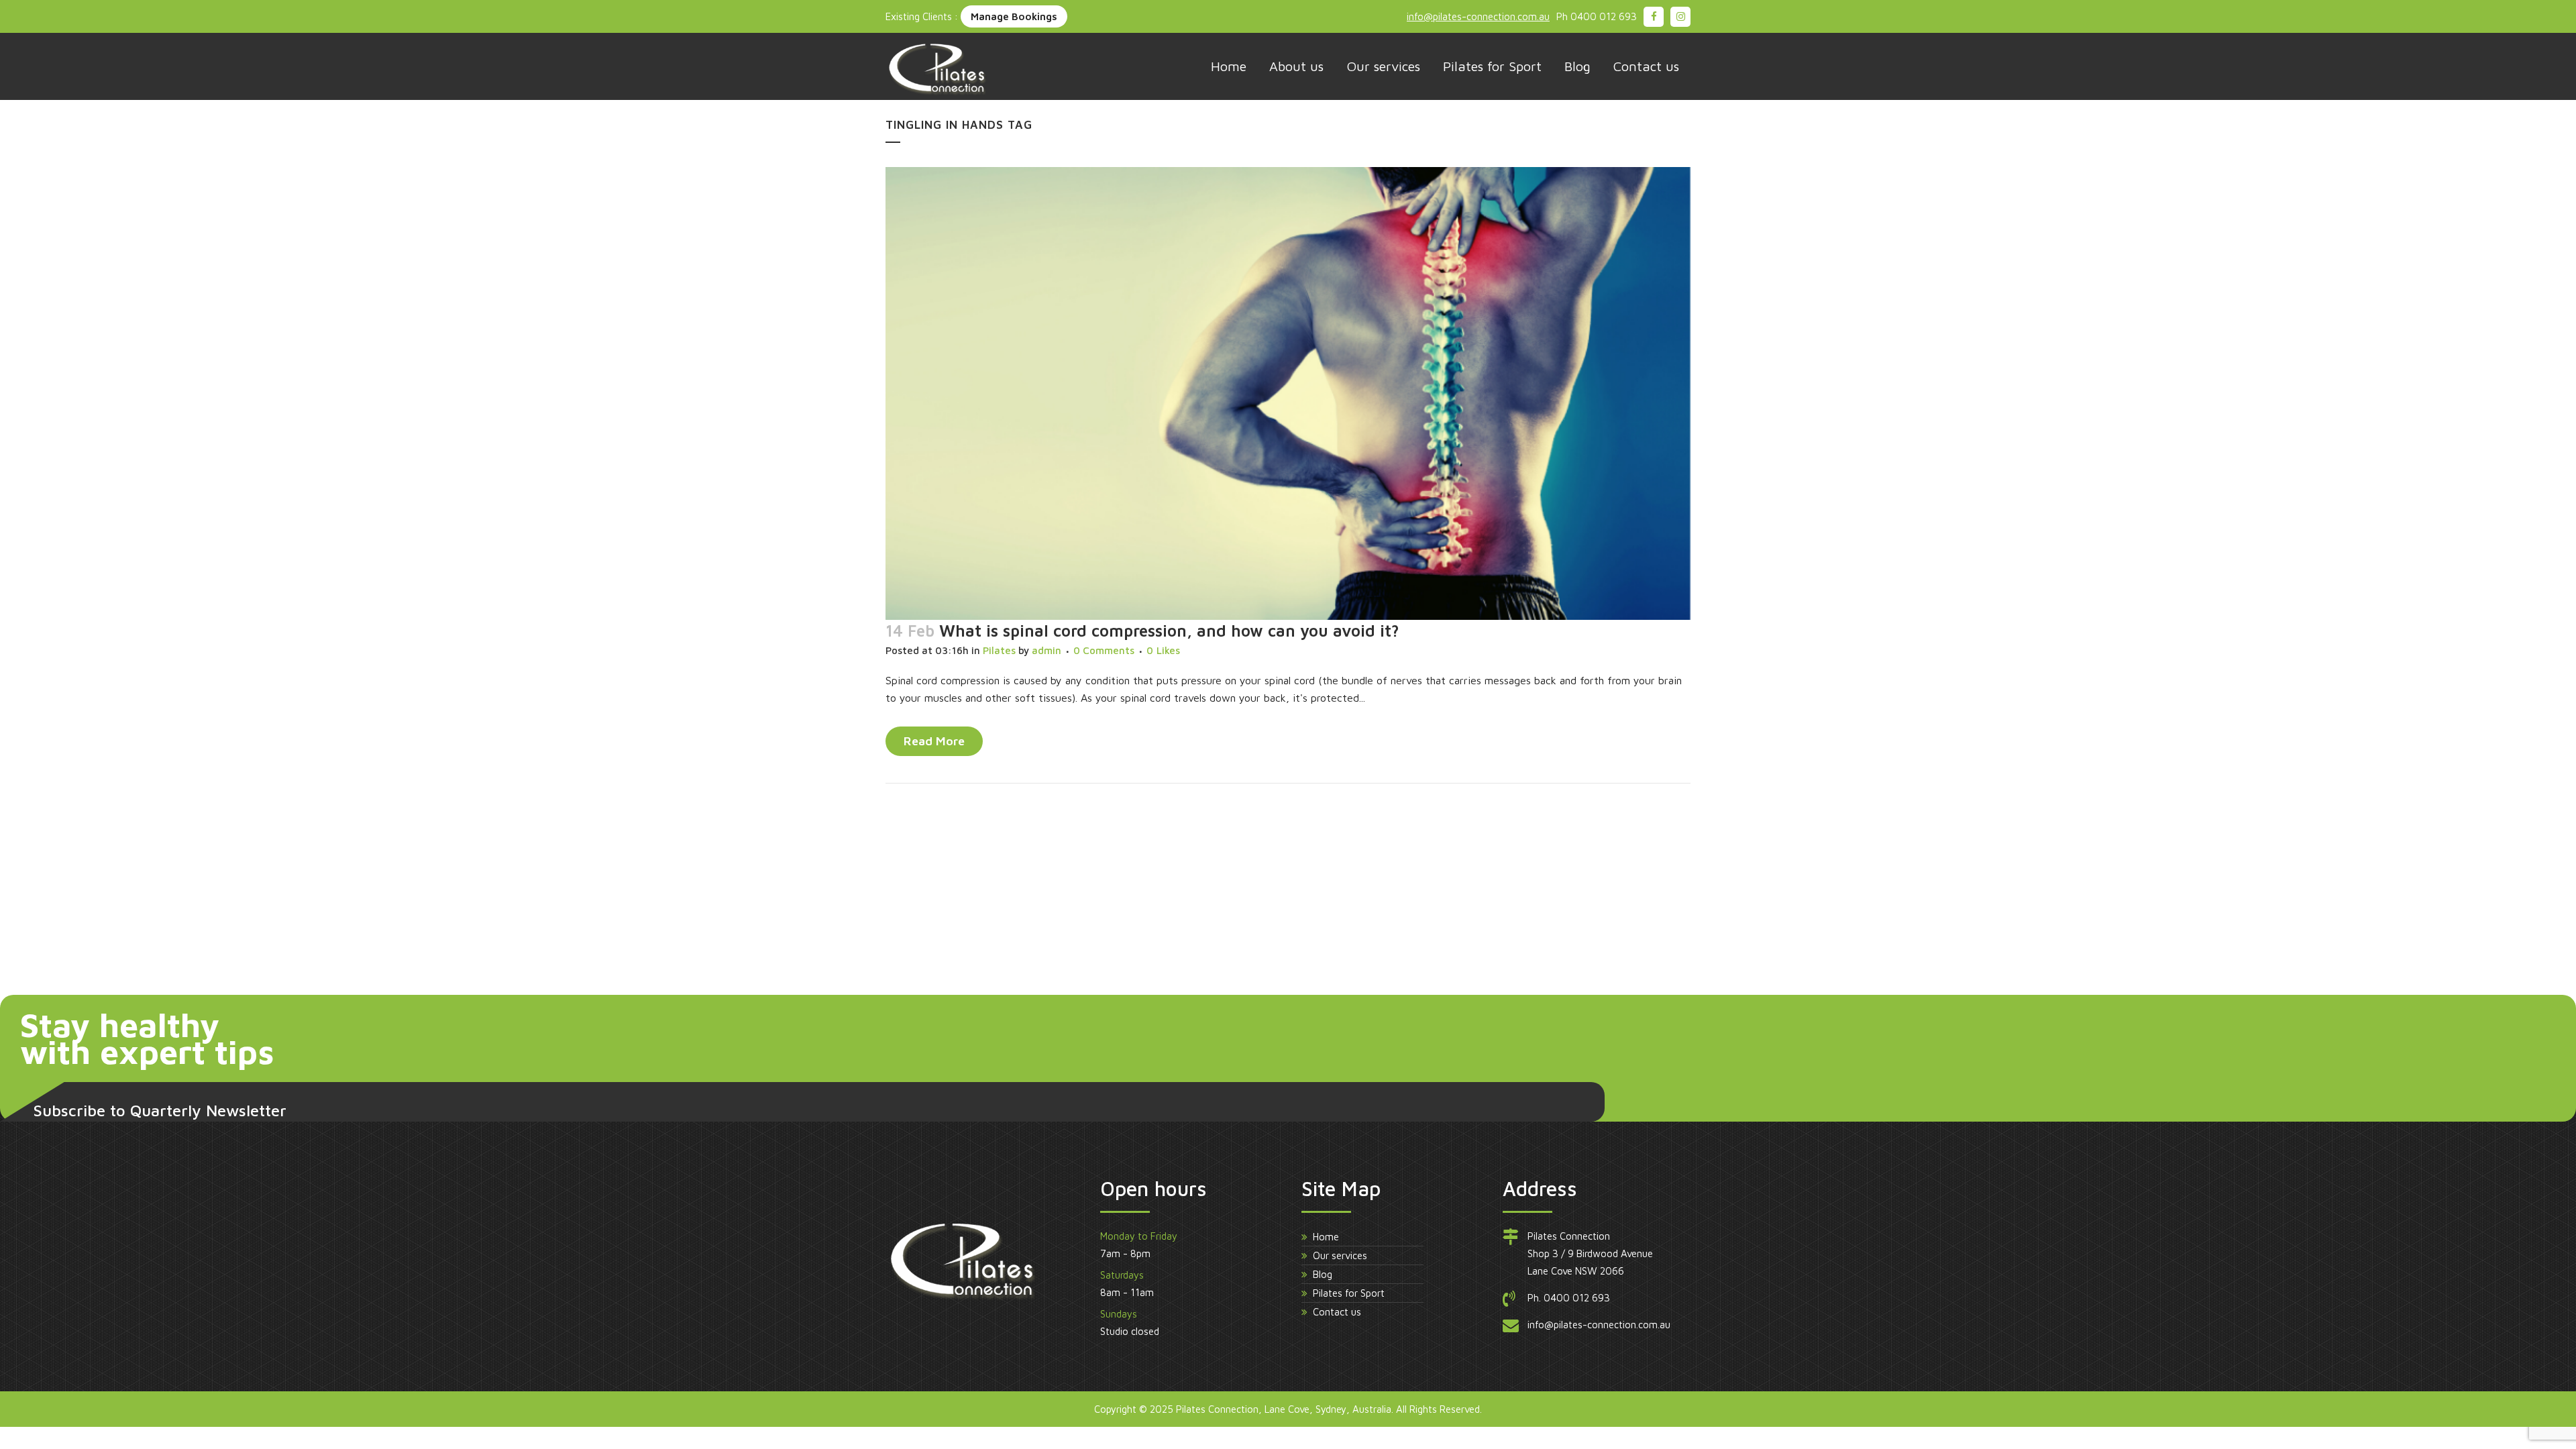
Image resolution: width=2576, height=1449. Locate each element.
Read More (934, 741)
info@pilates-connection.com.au (1478, 16)
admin (1046, 650)
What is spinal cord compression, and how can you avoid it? (1169, 631)
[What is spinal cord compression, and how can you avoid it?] (1288, 393)
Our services (1340, 1255)
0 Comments (1104, 650)
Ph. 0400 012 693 (1569, 1298)
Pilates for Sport (1349, 1293)
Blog (1323, 1274)
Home (1326, 1237)
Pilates (999, 650)
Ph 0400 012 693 (1597, 16)
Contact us (1337, 1312)
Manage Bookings (1014, 16)
